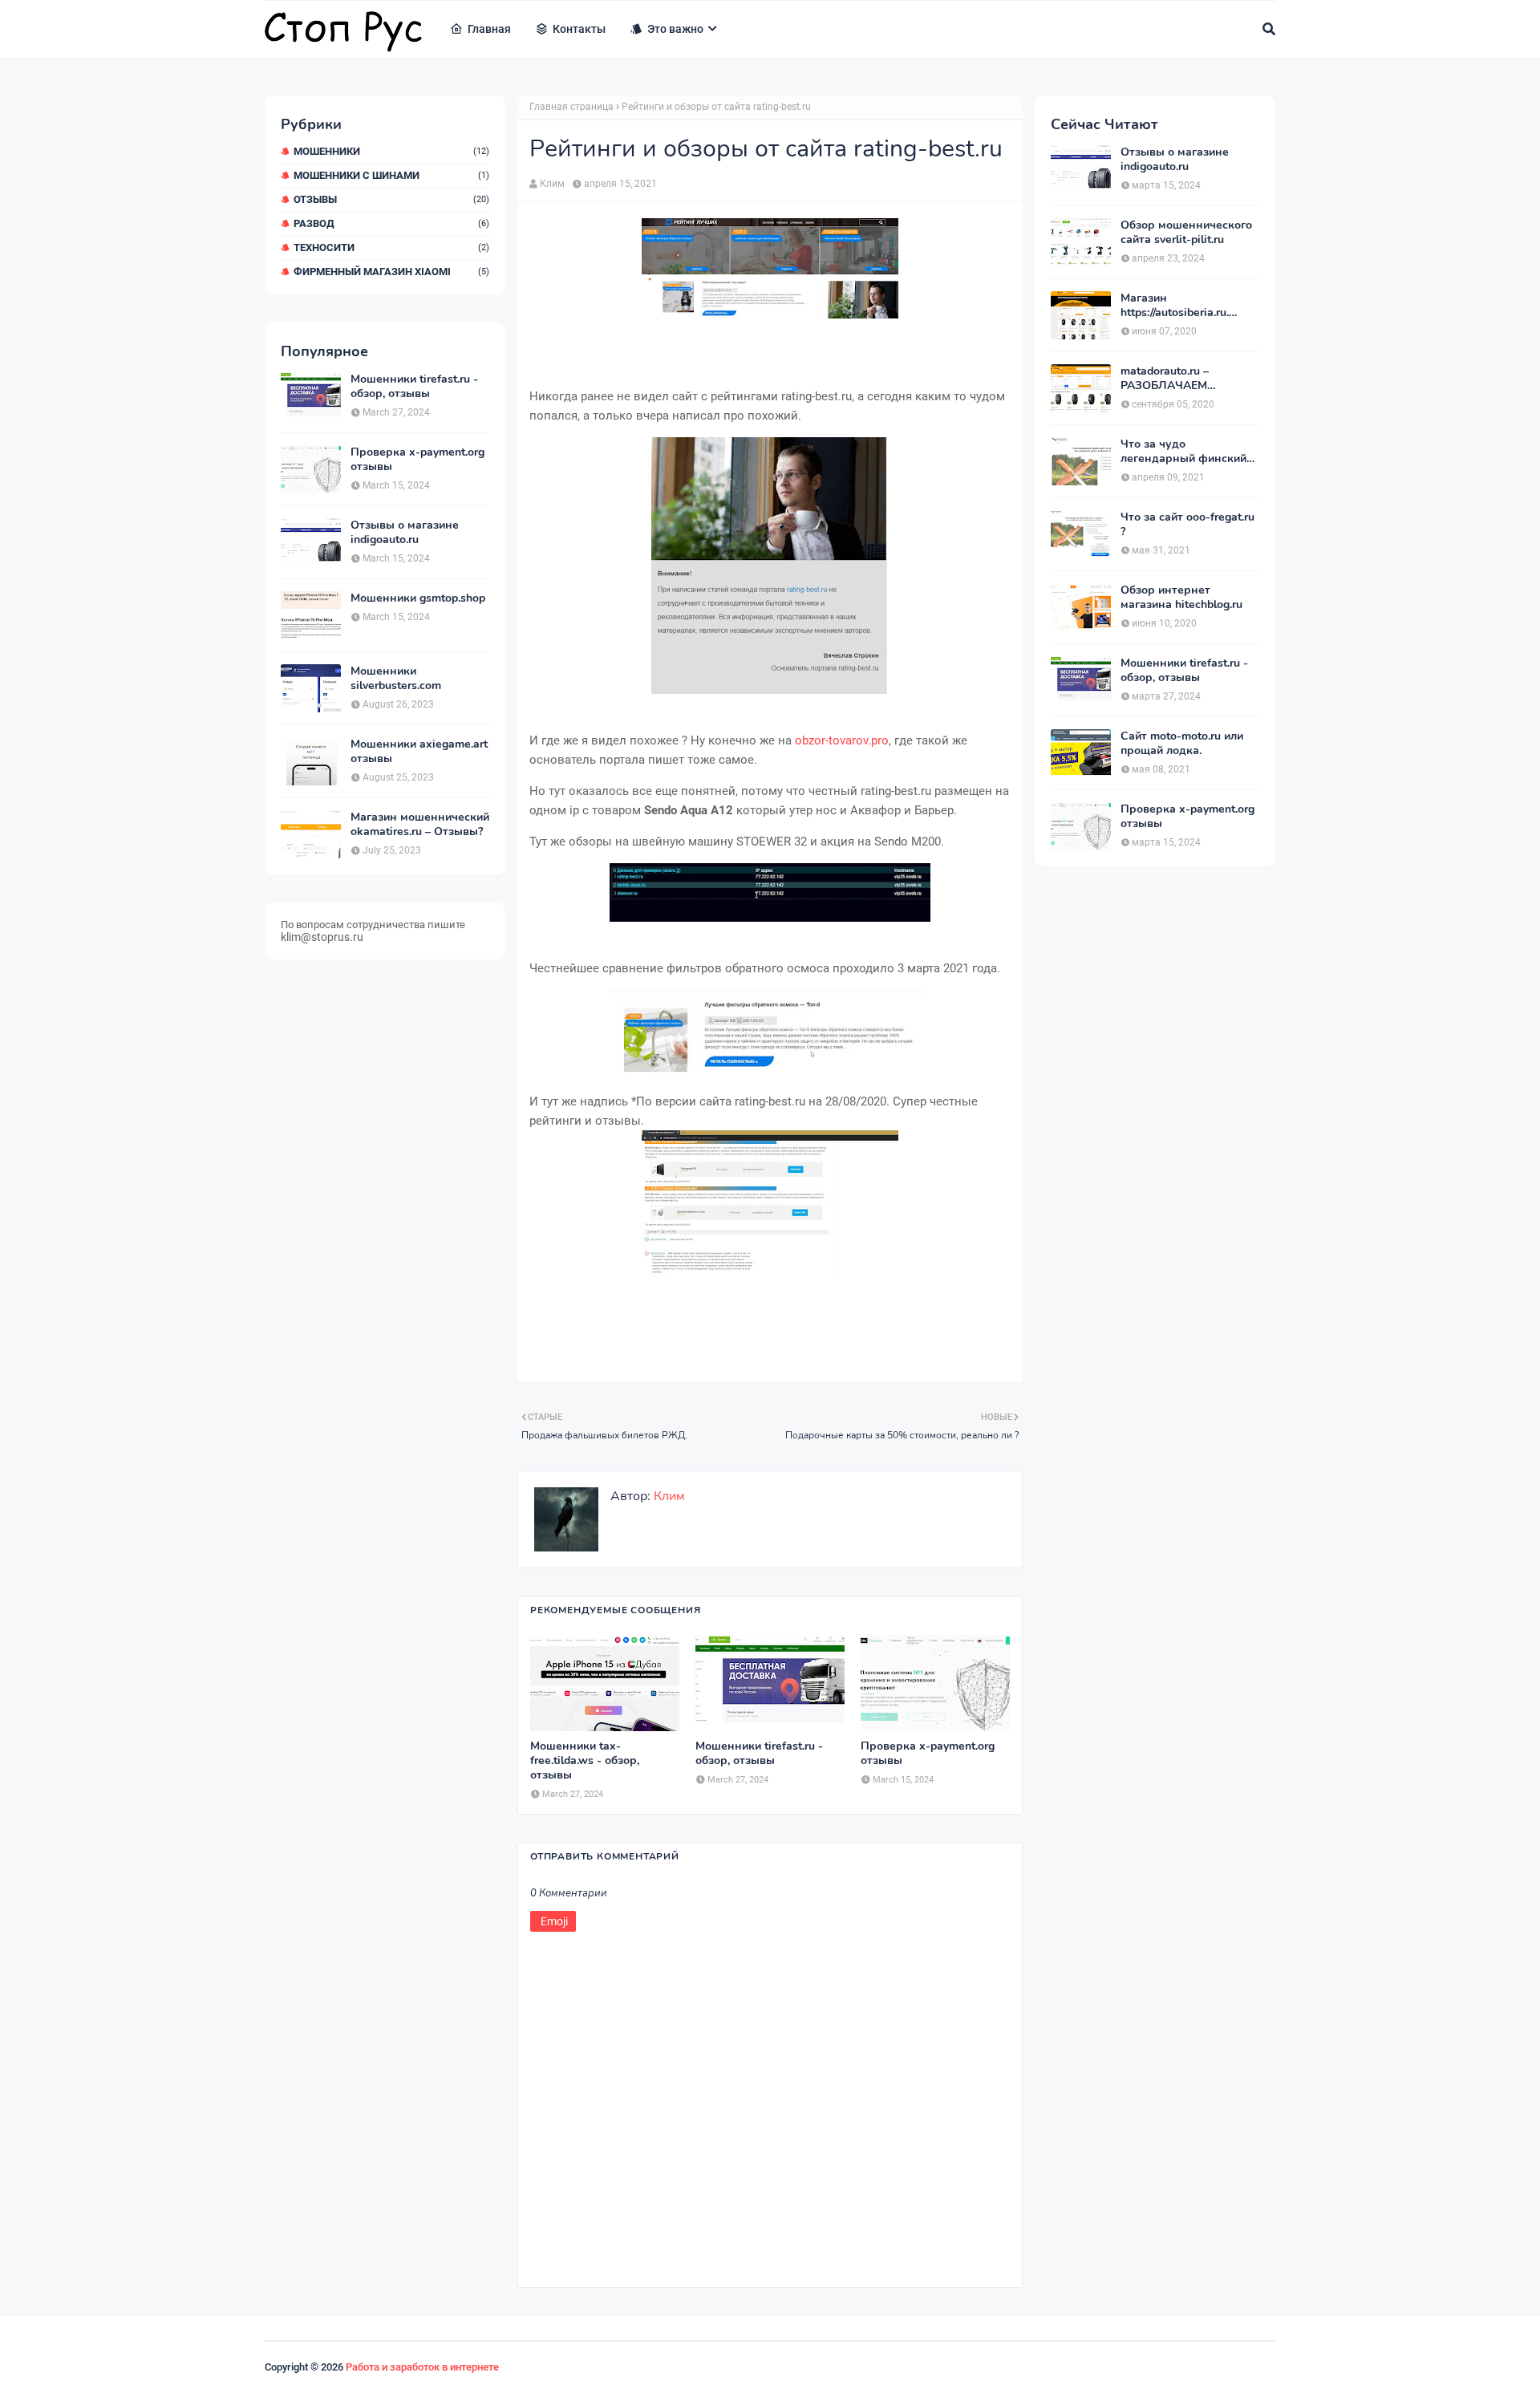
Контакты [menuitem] (579, 29)
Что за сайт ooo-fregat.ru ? (1187, 525)
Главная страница (571, 107)
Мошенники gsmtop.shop (418, 598)
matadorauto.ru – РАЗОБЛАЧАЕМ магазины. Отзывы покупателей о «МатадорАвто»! (1172, 379)
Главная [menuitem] (489, 29)
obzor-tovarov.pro (842, 740)
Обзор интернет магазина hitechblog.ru (1181, 598)
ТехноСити (391, 247)
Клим (552, 184)
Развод (391, 223)
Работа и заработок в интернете (422, 2367)
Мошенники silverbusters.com (396, 679)
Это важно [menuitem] (675, 29)
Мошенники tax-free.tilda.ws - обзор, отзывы (585, 1761)
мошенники (391, 151)
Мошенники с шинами (391, 175)
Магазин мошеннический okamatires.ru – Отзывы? (420, 825)
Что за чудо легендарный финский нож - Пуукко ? (1183, 452)
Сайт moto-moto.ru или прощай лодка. (1182, 744)
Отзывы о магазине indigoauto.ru (405, 533)
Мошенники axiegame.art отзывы (419, 752)
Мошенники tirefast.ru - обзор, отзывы (414, 387)
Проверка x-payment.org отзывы (417, 460)
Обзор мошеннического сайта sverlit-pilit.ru (1186, 233)
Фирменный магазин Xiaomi (391, 272)
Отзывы (391, 199)
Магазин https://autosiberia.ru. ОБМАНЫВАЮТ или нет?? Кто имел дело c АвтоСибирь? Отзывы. (1181, 306)
